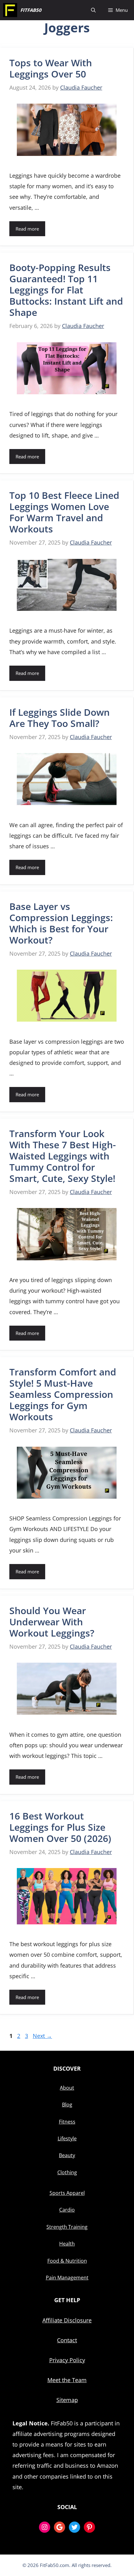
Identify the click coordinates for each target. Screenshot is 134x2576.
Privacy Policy (67, 2360)
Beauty (67, 2155)
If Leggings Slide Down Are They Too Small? (60, 718)
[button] (93, 10)
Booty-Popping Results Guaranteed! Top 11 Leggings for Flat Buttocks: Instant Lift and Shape (66, 290)
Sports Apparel (67, 2193)
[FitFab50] (10, 10)
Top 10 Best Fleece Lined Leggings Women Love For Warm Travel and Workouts (64, 512)
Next (42, 2036)
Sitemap (67, 2400)
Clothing (67, 2172)
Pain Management (67, 2278)
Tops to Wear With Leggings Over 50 (51, 68)
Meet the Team (67, 2380)
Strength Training (67, 2227)
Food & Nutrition (67, 2261)
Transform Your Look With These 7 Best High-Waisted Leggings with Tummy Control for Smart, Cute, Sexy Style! (63, 1156)
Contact (67, 2340)
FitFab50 (31, 10)
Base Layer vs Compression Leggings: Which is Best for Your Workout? (61, 923)
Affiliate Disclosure (67, 2320)
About (67, 2088)
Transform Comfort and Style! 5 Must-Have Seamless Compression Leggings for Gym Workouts (63, 1394)
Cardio (67, 2210)
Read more (27, 229)
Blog (67, 2105)
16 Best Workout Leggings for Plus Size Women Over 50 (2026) (60, 1827)
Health (67, 2244)
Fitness (67, 2122)
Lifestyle (67, 2138)
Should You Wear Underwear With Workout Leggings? (52, 1622)
